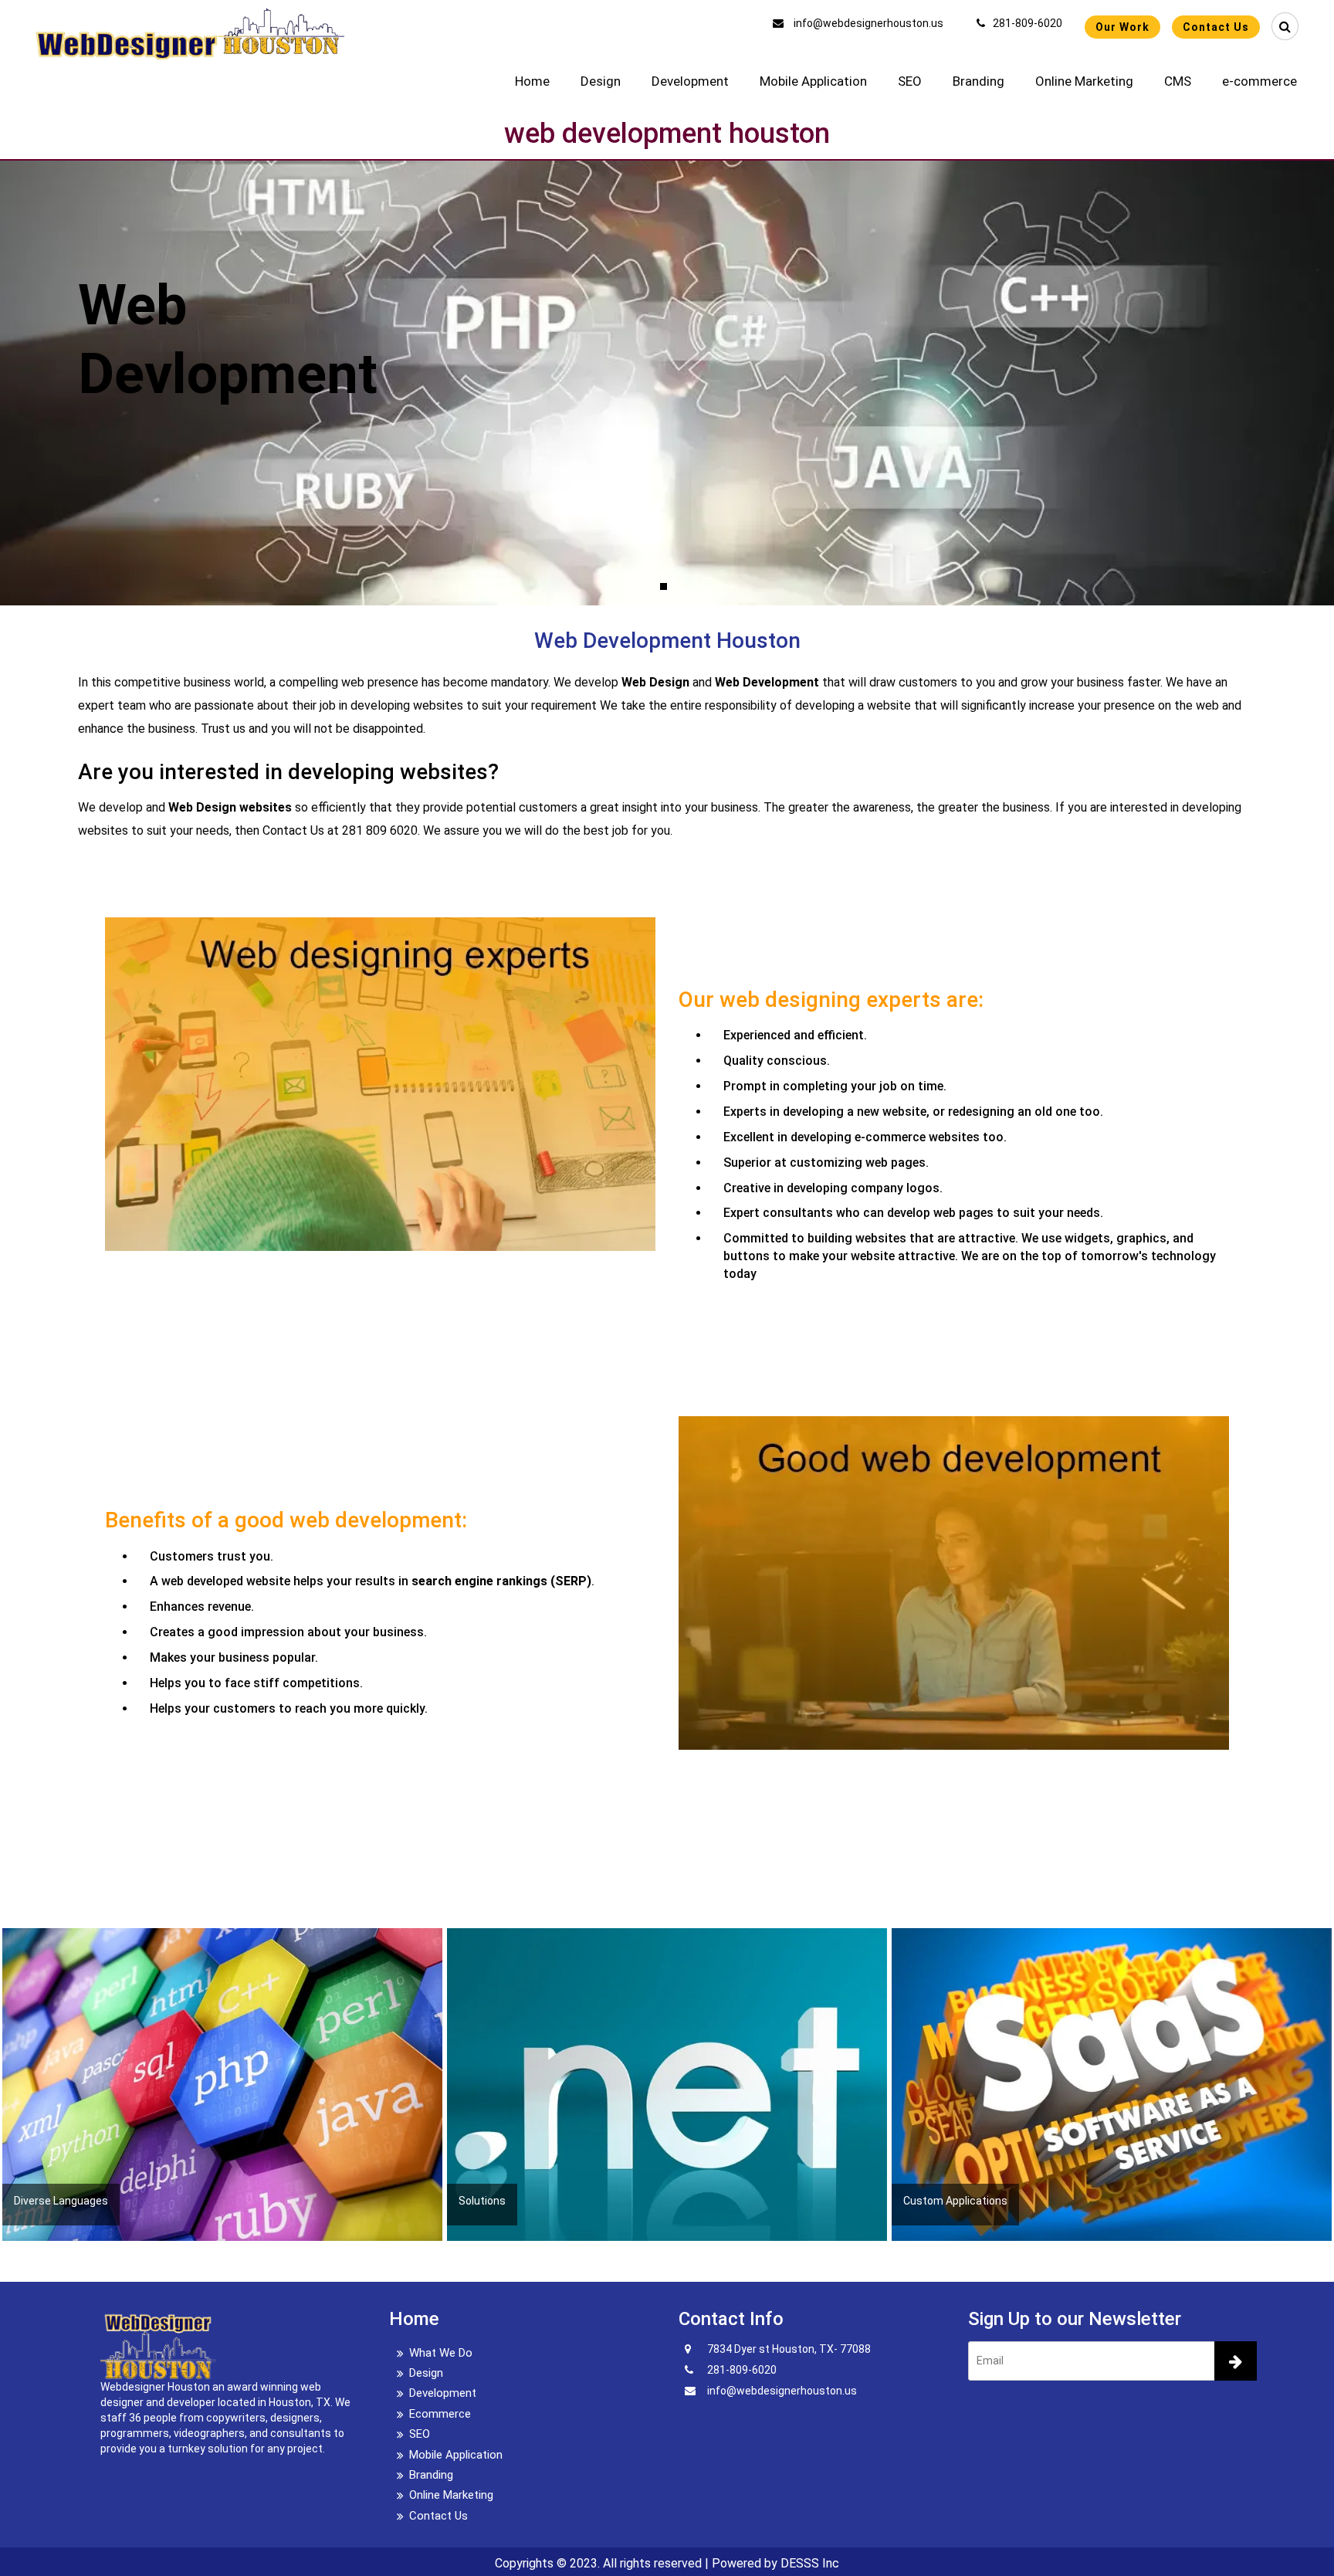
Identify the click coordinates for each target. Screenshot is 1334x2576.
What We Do (441, 2353)
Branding (978, 81)
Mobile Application (813, 81)
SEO (910, 81)
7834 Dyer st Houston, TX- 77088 (789, 2349)
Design (601, 81)
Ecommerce (440, 2414)
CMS (1178, 81)
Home (532, 81)
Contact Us (1216, 27)
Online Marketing (1084, 81)
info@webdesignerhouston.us (867, 23)
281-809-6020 (1028, 23)
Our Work (1122, 27)
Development (690, 81)
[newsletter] (1236, 2361)
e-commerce (1260, 81)
